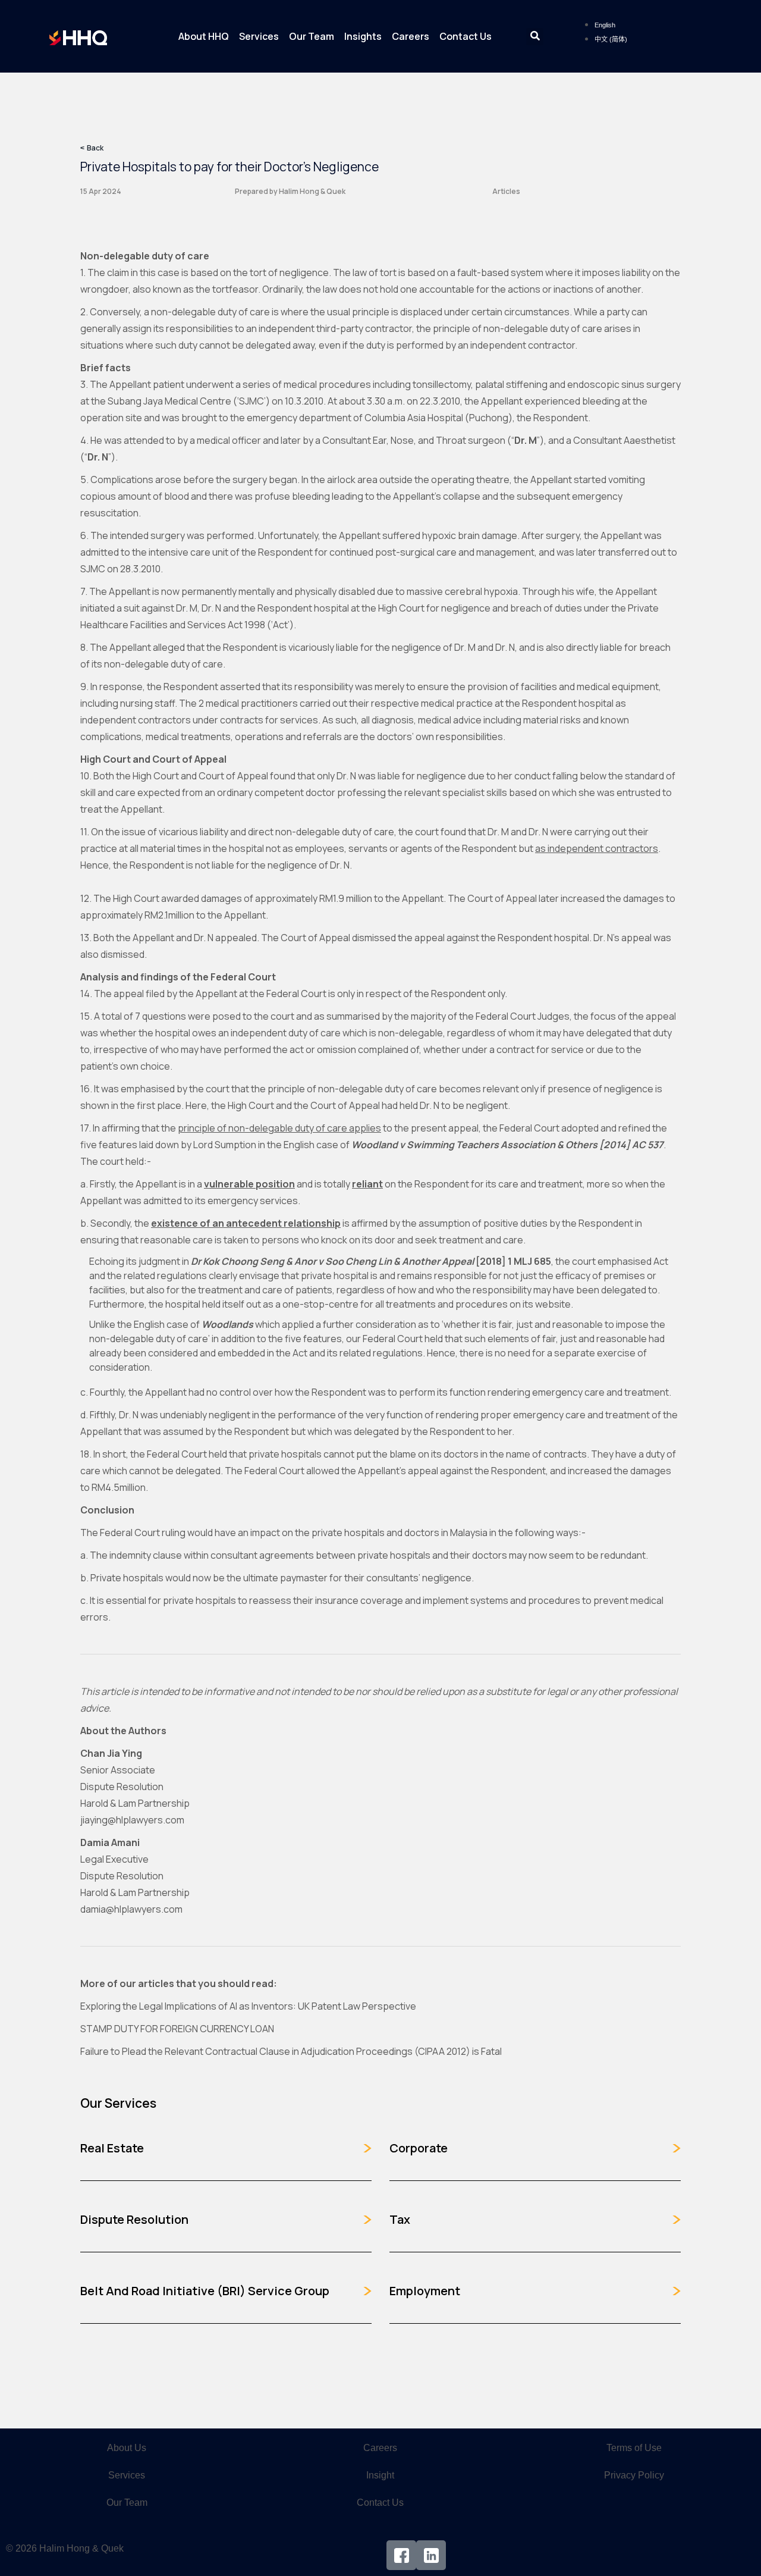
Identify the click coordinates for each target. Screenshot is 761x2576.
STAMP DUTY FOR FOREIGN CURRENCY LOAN (177, 2029)
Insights (363, 36)
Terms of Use (634, 2448)
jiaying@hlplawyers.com (132, 1820)
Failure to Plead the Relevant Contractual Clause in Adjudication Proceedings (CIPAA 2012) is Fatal (291, 2051)
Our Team (312, 36)
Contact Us (466, 36)
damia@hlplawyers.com (131, 1909)
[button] (535, 37)
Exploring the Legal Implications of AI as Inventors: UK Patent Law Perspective (248, 2006)
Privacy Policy (634, 2475)
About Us (127, 2448)
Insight (380, 2475)
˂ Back (92, 148)
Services (259, 36)
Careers (411, 36)
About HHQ (204, 36)
